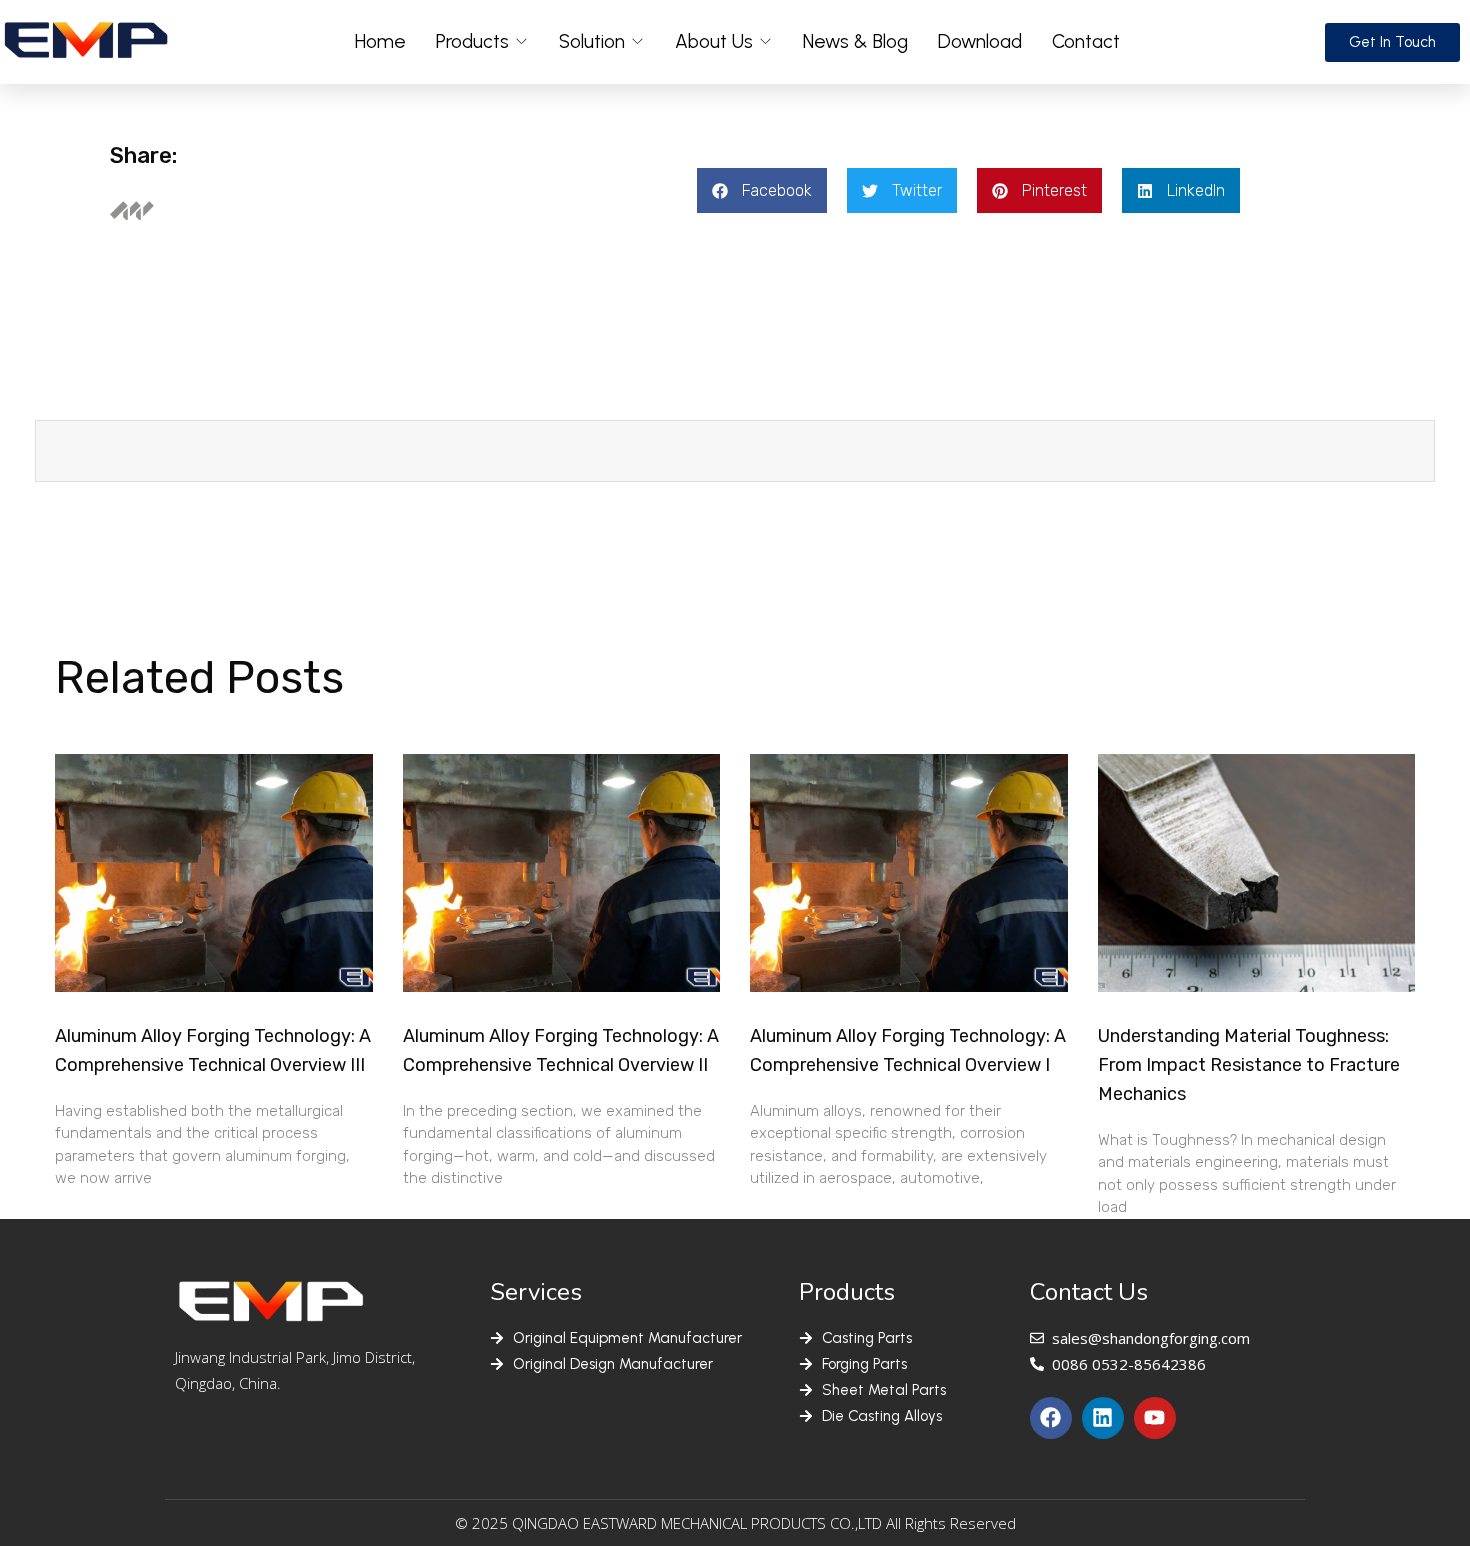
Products (472, 41)
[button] (762, 190)
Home (380, 41)
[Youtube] (1155, 1418)
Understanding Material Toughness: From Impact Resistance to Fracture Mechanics (1249, 1065)
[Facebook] (1051, 1418)
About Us (714, 41)
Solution (592, 41)
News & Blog (855, 41)
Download (980, 41)
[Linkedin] (1103, 1418)
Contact (1086, 41)
